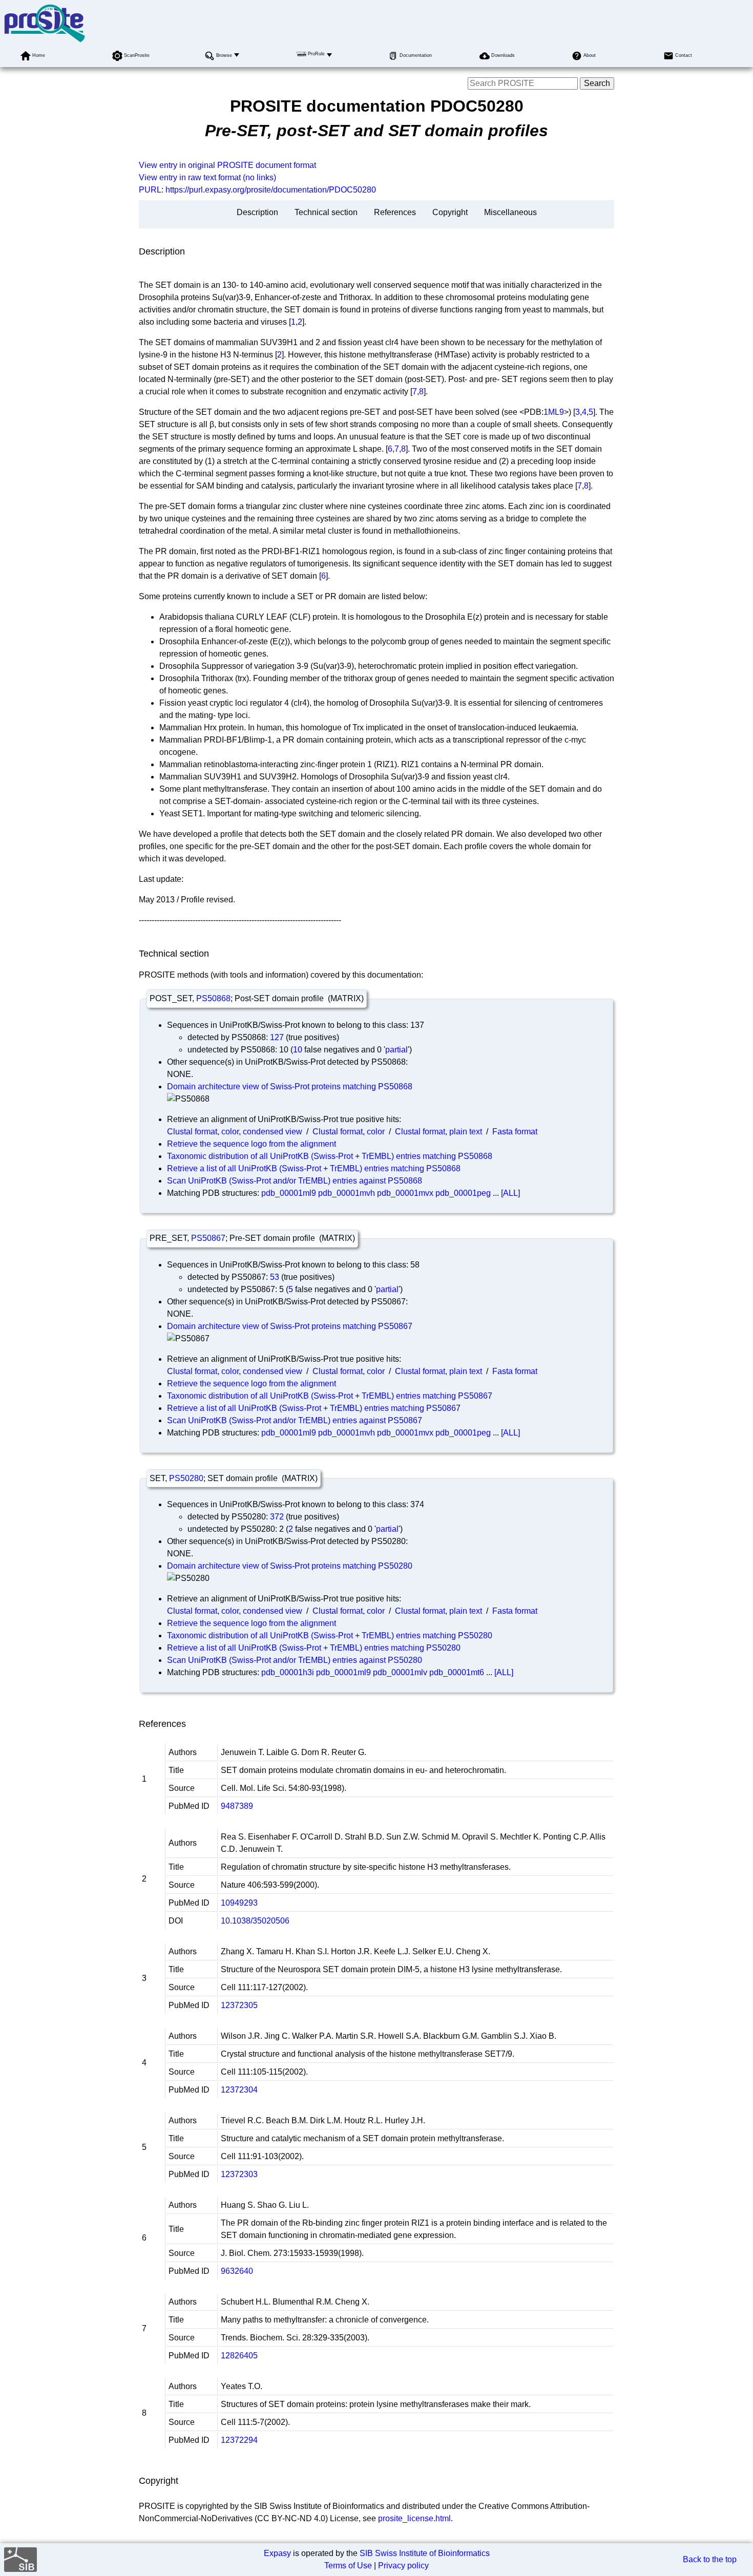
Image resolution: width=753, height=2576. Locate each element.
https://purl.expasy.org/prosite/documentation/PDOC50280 (271, 190)
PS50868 (213, 998)
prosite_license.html (414, 2518)
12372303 (239, 2174)
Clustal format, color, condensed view (235, 1132)
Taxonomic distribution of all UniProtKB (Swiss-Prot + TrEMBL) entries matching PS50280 (330, 1635)
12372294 (239, 2440)
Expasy (277, 2553)
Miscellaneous (510, 212)
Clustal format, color (349, 1132)
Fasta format (515, 1132)
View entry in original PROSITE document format (227, 165)
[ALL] (510, 1193)
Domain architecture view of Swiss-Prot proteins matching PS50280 (290, 1566)
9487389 (237, 1806)
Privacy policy (403, 2566)
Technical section (326, 212)
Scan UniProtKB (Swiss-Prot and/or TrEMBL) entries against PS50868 (295, 1181)
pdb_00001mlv (400, 1672)
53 (275, 1277)
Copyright (450, 212)
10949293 (239, 1903)
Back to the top (710, 2559)
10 (298, 1050)
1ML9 (554, 412)
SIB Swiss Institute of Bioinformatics (425, 2553)
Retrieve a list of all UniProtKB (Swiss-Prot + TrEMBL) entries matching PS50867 (314, 1408)
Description (257, 212)
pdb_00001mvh (347, 1193)
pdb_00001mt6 (457, 1672)
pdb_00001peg (463, 1193)
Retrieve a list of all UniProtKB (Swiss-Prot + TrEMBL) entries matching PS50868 (314, 1168)
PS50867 (208, 1238)
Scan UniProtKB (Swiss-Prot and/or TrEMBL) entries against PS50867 (295, 1420)
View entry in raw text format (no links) (207, 177)
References (395, 212)
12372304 (239, 2090)
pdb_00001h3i (288, 1672)
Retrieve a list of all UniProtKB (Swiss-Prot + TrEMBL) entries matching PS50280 (314, 1648)
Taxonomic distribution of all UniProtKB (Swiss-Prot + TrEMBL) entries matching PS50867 (330, 1396)
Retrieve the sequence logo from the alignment (252, 1144)
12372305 (239, 2005)
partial (396, 1050)
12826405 (239, 2356)
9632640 (237, 2271)
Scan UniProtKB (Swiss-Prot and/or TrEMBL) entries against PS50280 (295, 1660)
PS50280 (186, 1478)
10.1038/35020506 (255, 1921)
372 (277, 1517)
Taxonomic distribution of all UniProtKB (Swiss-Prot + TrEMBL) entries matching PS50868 (330, 1156)
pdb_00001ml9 (289, 1193)
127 (277, 1037)
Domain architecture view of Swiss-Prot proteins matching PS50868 (290, 1086)
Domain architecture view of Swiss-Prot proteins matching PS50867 (290, 1326)
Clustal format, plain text (438, 1132)
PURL (150, 190)
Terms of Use (348, 2566)
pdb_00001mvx (405, 1193)
